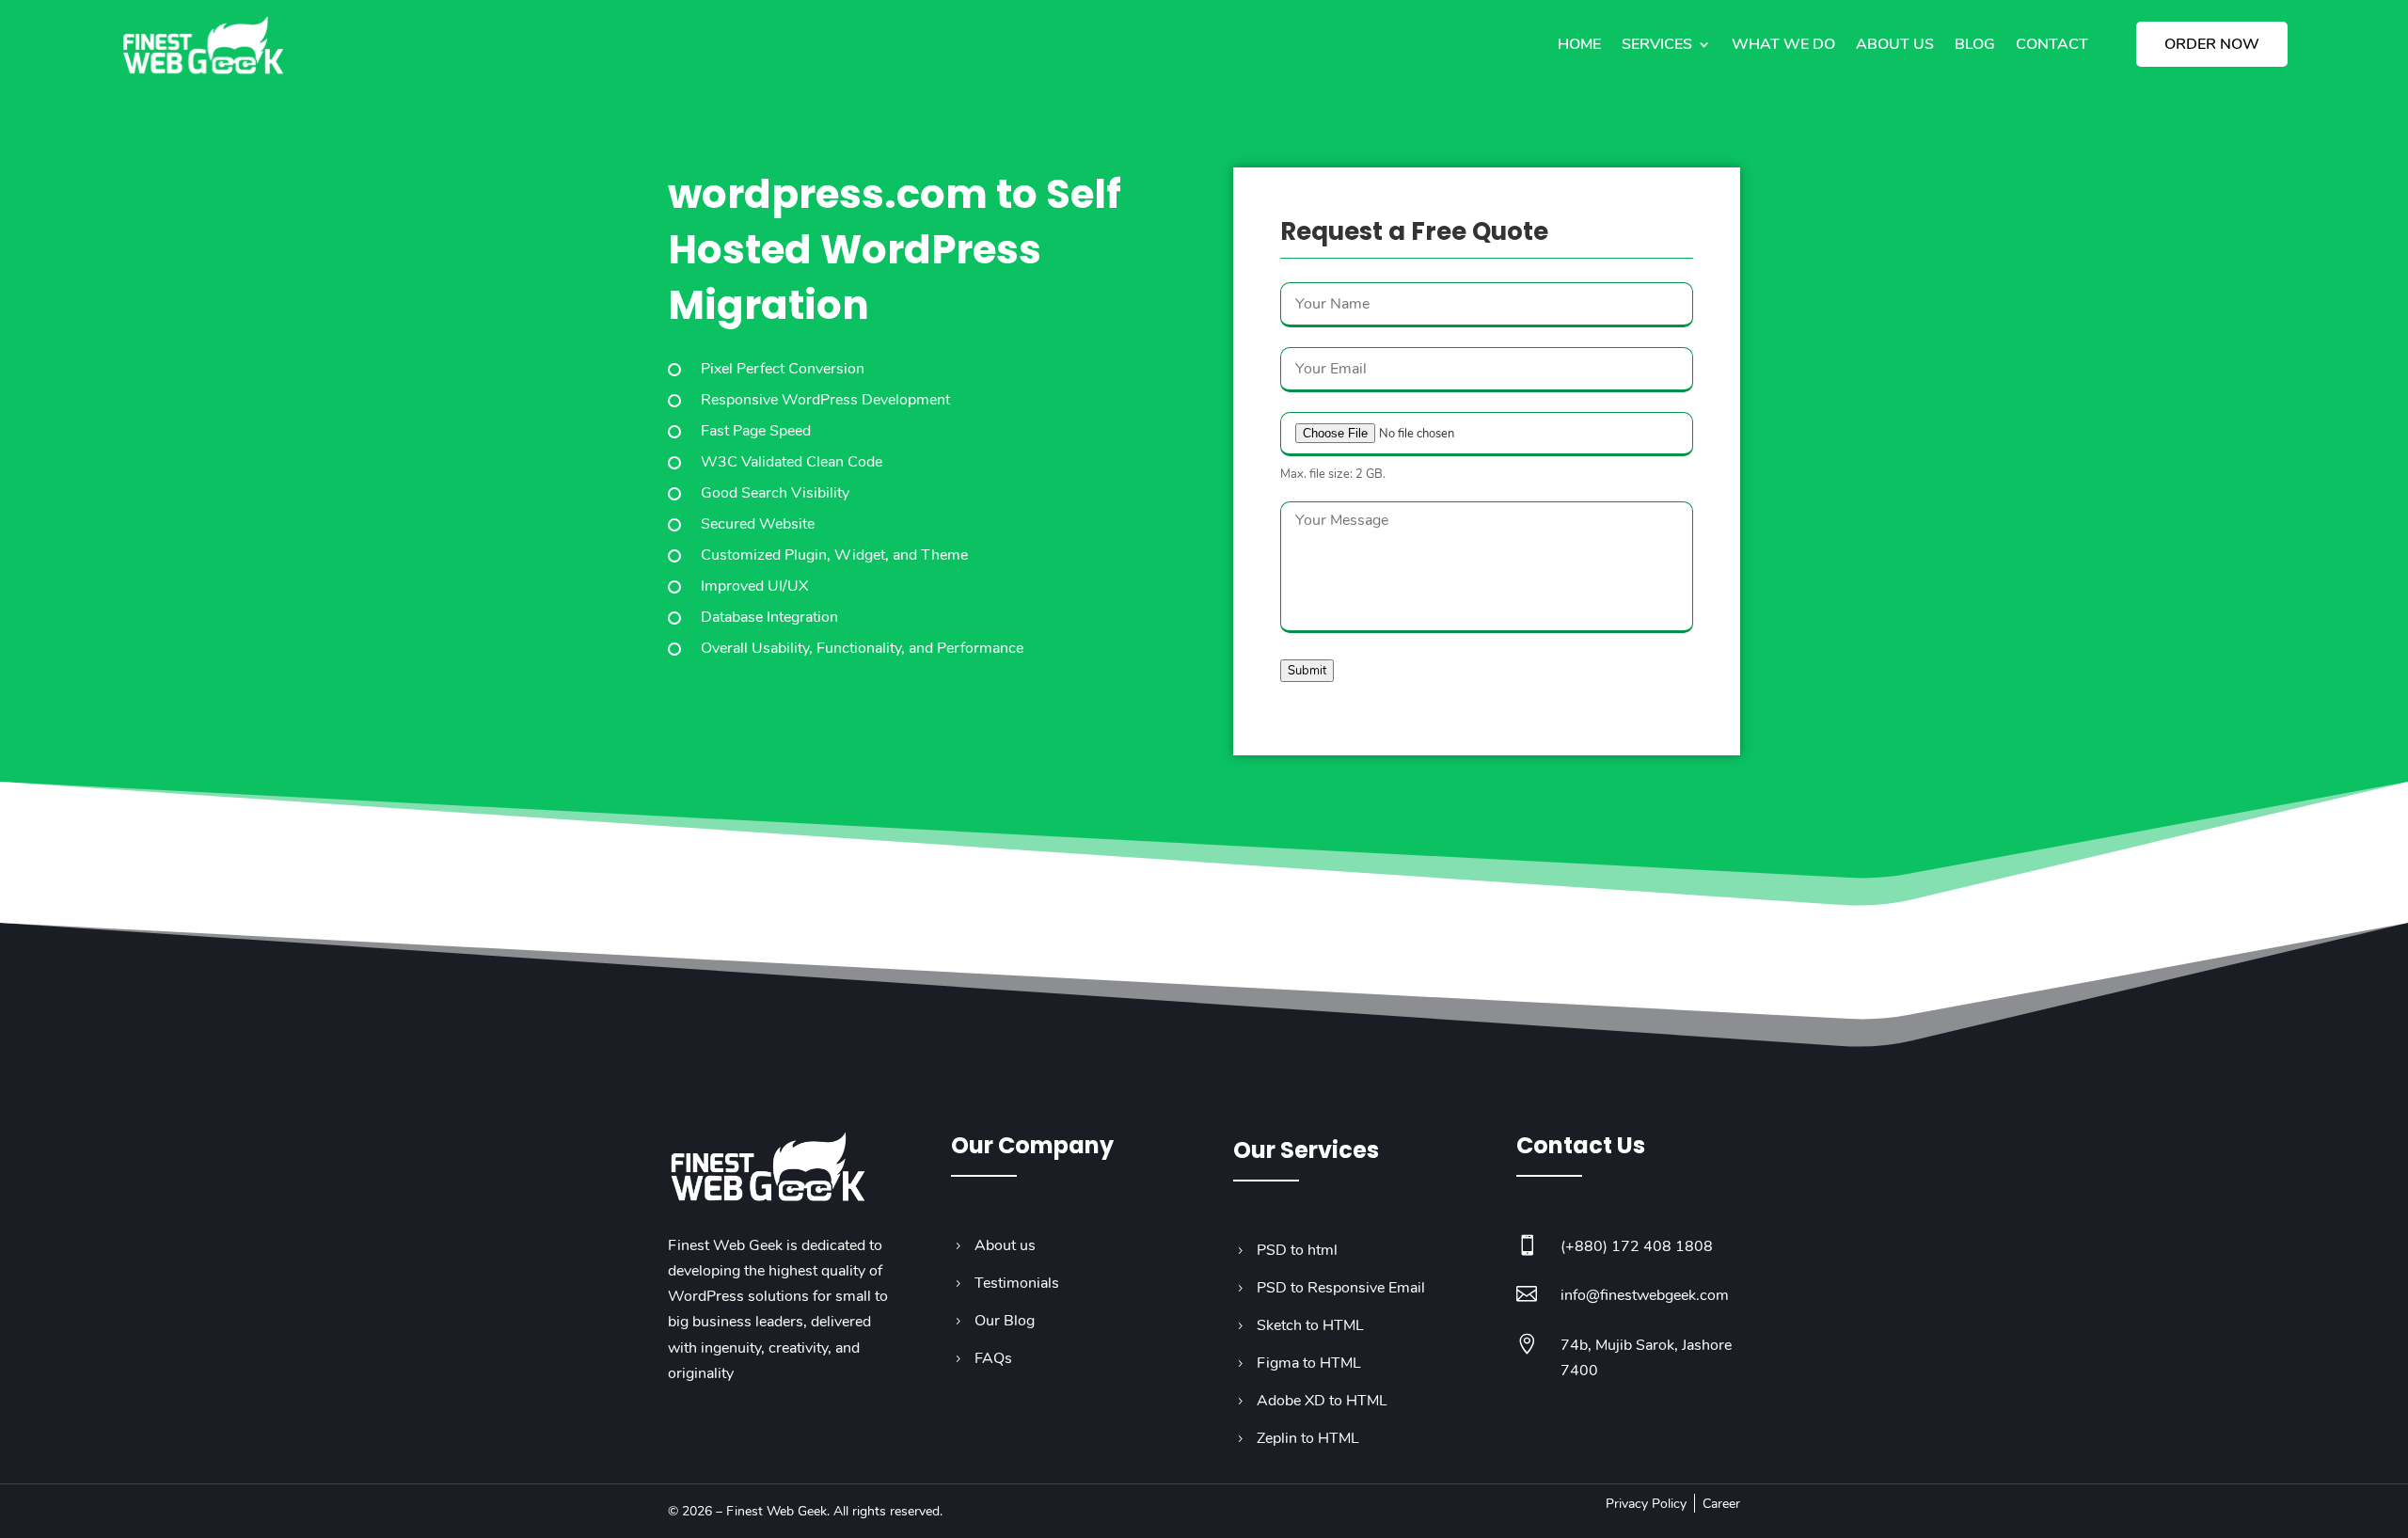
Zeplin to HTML (1308, 1438)
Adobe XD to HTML (1322, 1401)
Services (1657, 44)
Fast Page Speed (756, 431)
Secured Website (758, 524)
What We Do (1783, 44)
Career (1721, 1504)
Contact (2052, 44)
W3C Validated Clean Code (792, 462)
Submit (1307, 671)
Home (1579, 44)
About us (1895, 44)
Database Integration (769, 617)
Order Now (2212, 44)
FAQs (993, 1358)
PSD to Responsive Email (1341, 1288)
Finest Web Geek (776, 1511)
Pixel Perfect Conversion (783, 369)
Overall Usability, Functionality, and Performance (862, 648)
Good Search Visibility (775, 493)
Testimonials (1017, 1283)
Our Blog (1005, 1321)
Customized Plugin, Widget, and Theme (834, 555)
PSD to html (1297, 1250)
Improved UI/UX (754, 586)
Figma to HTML (1309, 1363)
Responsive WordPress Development (825, 400)
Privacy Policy (1646, 1504)
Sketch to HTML (1310, 1325)
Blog (1975, 44)
